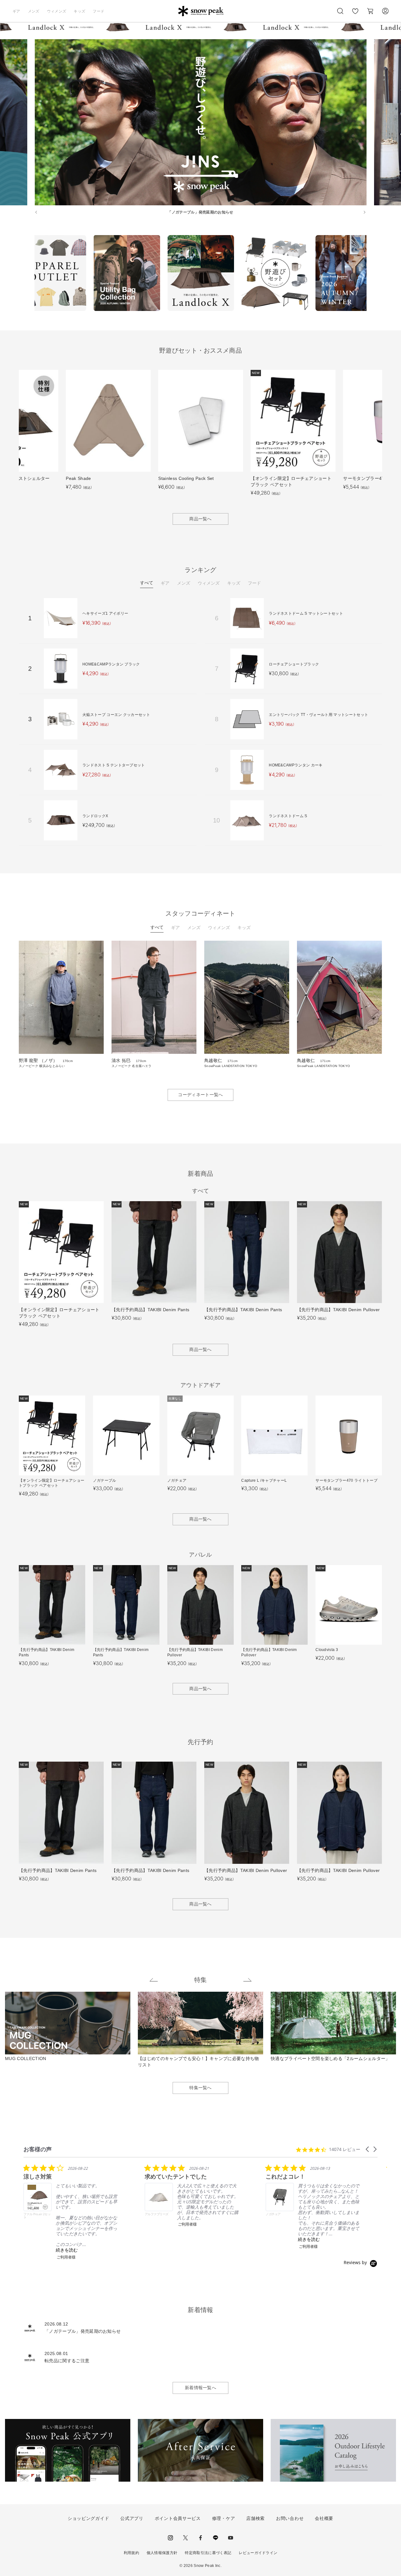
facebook (200, 2538)
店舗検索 (255, 2518)
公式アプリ (132, 2518)
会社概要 (324, 2518)
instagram (170, 2538)
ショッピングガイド (88, 2518)
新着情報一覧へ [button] (200, 2388)
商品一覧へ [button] (200, 519)
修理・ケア (224, 2518)
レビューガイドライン (258, 2553)
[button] (368, 2149)
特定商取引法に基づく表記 (208, 2553)
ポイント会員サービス (178, 2518)
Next (371, 274)
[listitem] (70, 2212)
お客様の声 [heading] (38, 2149)
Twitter (185, 2538)
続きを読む (67, 2250)
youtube (231, 2538)
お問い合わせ (290, 2518)
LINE (216, 2538)
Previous (30, 274)
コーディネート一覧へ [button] (200, 1095)
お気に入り (355, 14)
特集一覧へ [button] (200, 2088)
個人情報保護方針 (162, 2553)
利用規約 (131, 2553)
